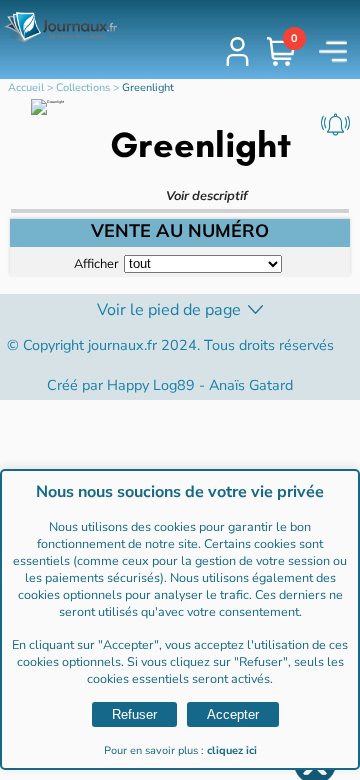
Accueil (26, 87)
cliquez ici (232, 750)
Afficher (96, 263)
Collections (83, 87)
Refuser (134, 714)
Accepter (233, 714)
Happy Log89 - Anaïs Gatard (200, 385)
